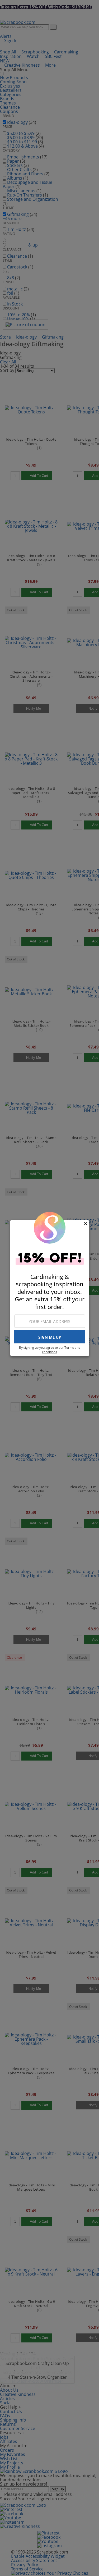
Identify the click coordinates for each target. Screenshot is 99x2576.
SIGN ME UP (50, 1337)
